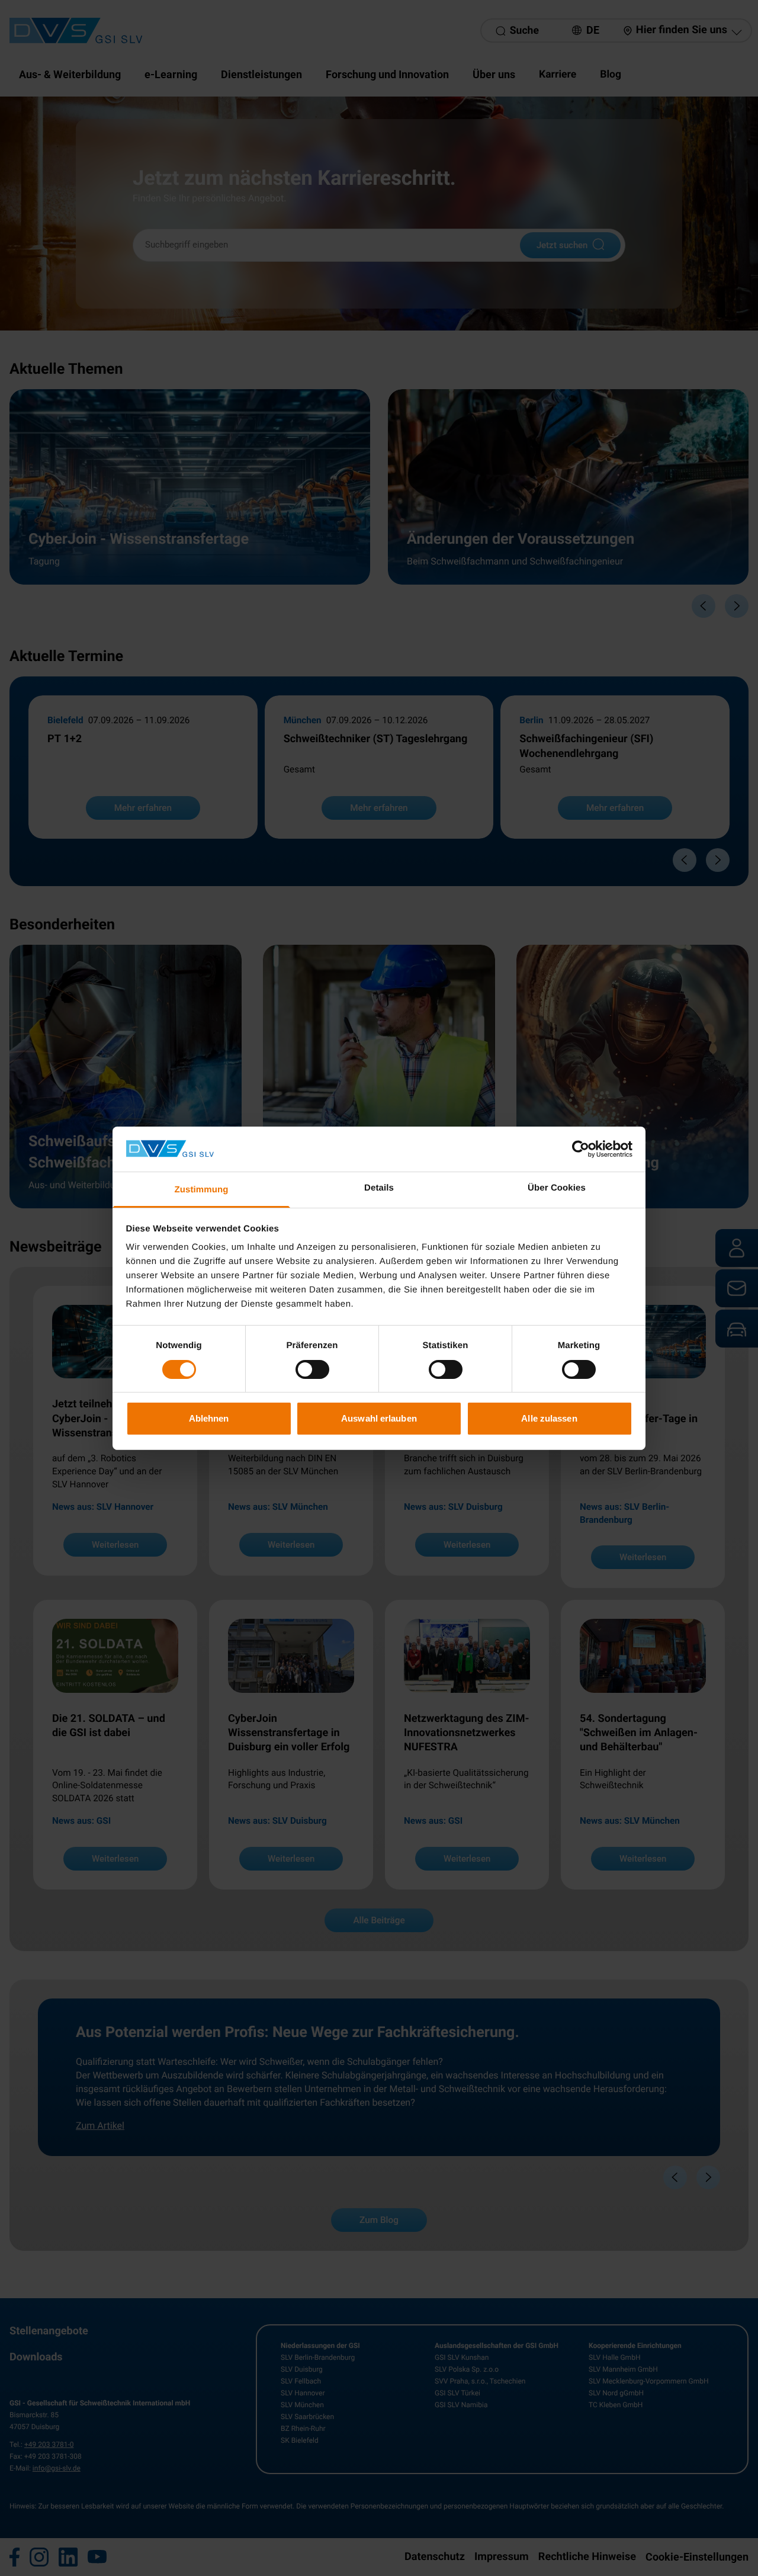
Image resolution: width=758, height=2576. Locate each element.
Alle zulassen (549, 1418)
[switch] (312, 1369)
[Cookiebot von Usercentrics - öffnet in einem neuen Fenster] (581, 1149)
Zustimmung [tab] (202, 1190)
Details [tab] (379, 1188)
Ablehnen (209, 1418)
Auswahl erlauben (379, 1418)
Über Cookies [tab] (557, 1188)
